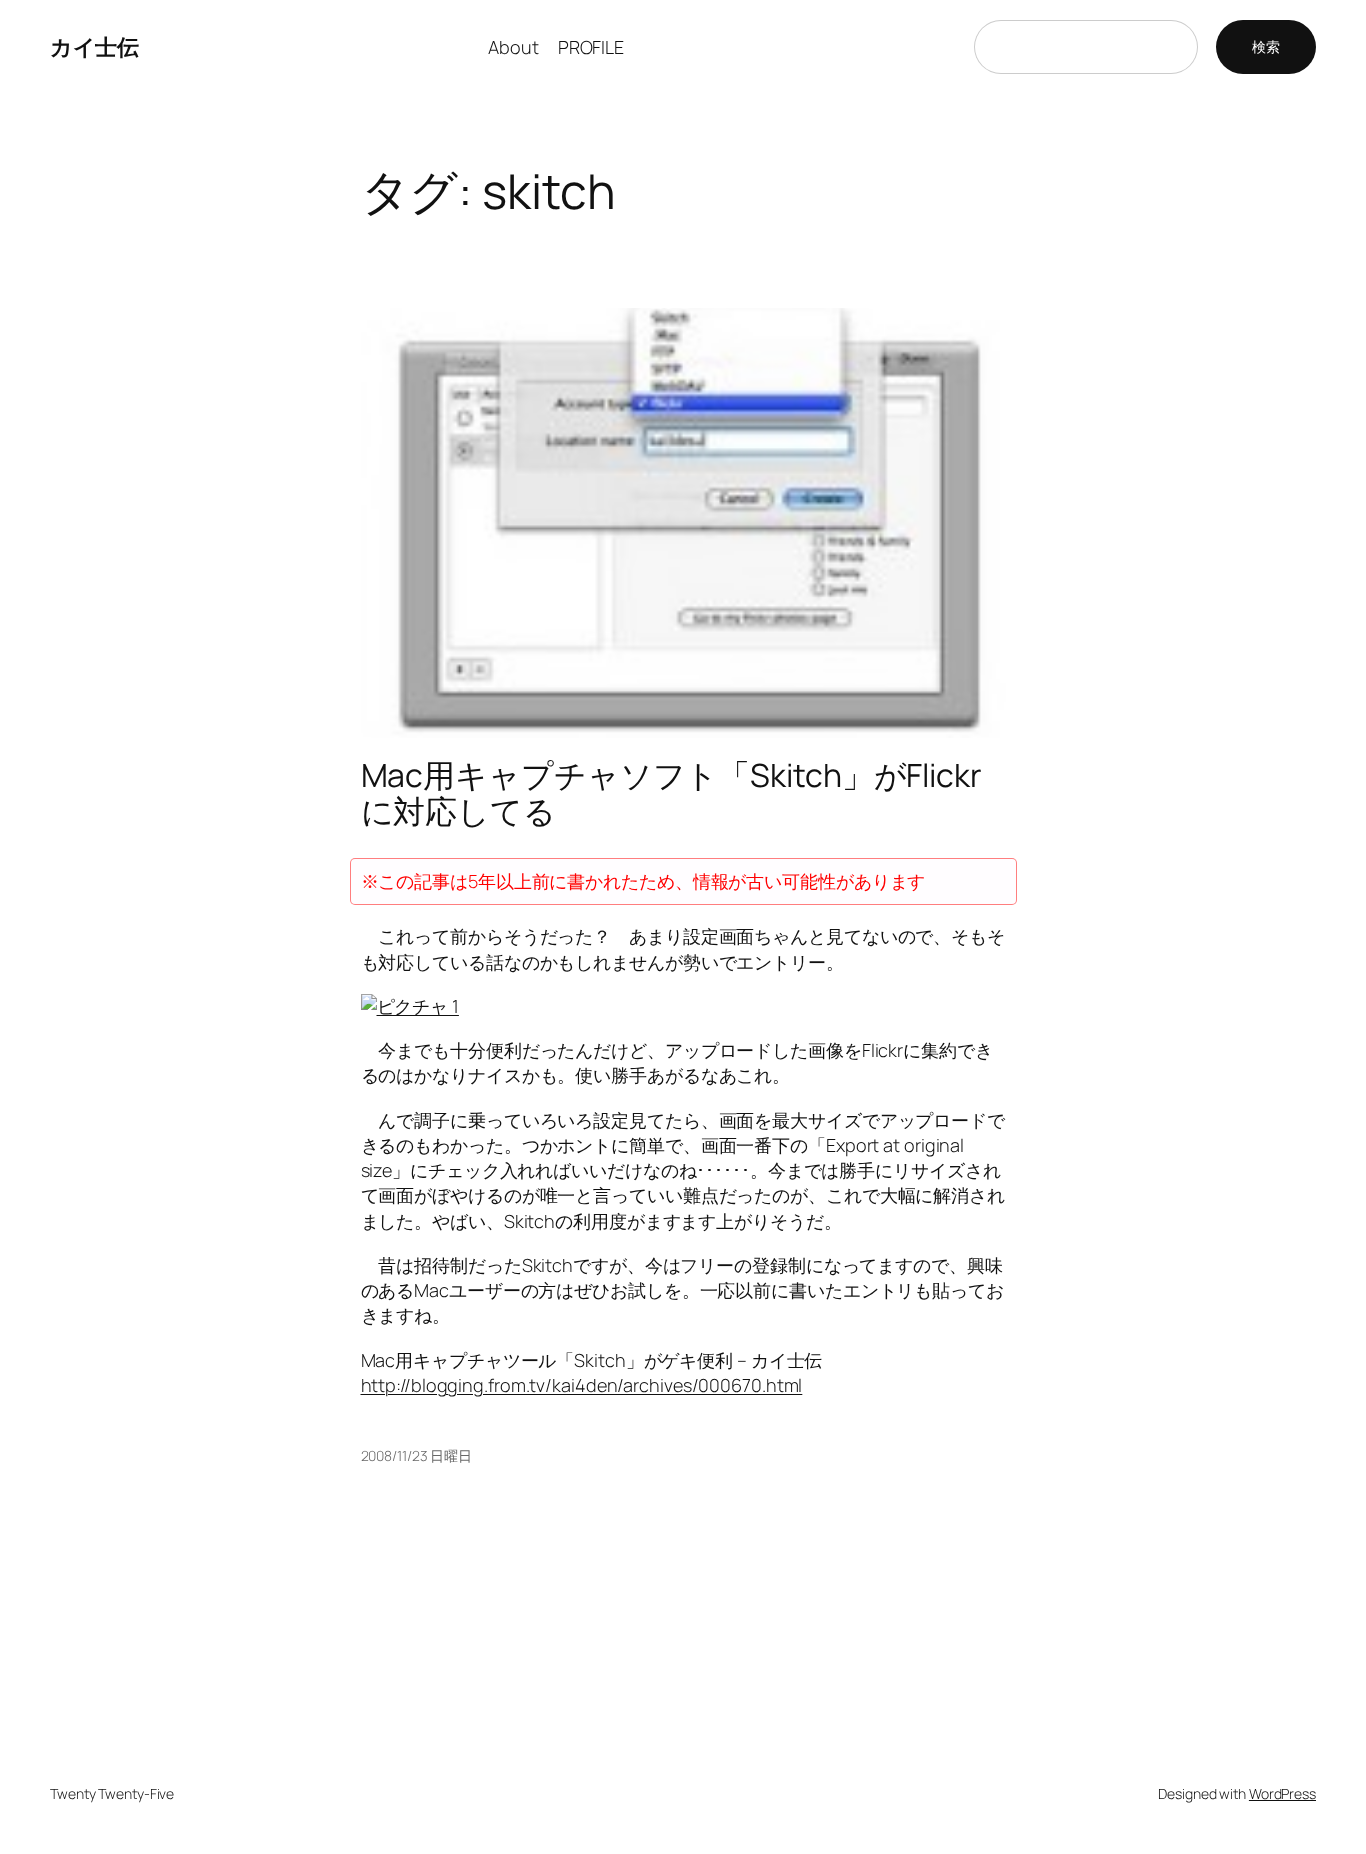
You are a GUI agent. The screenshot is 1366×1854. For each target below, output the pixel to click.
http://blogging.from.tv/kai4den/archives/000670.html (582, 1385)
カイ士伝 (94, 47)
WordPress (1282, 1793)
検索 (1266, 46)
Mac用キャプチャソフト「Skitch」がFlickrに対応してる (671, 793)
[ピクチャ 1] (410, 1006)
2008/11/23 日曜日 (417, 1455)
